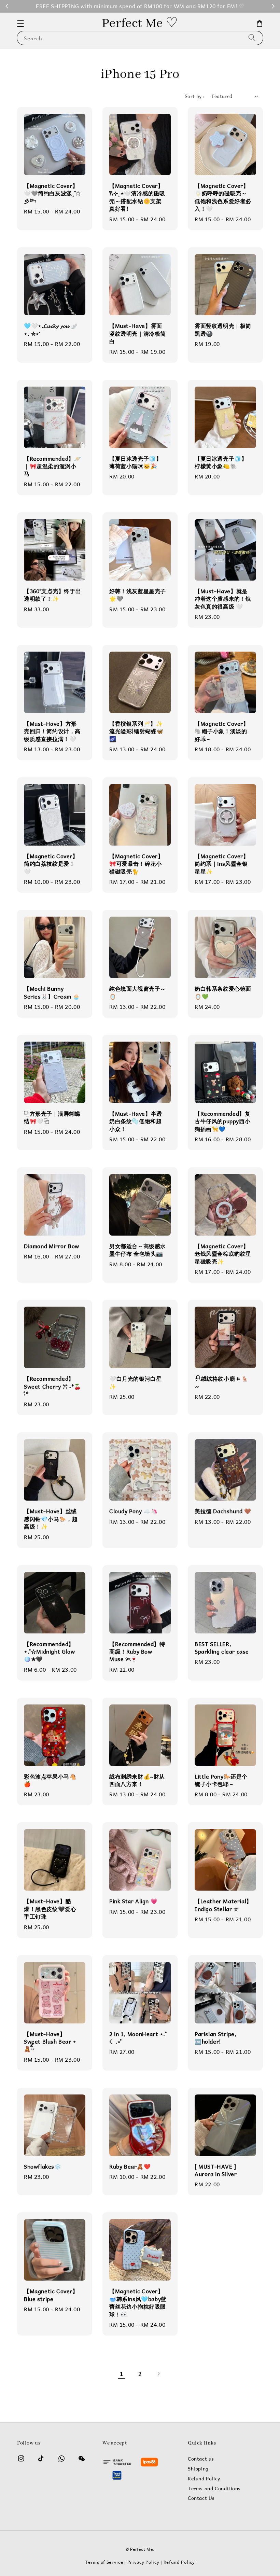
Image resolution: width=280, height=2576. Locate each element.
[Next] (158, 2374)
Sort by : (195, 96)
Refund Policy (204, 2479)
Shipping (198, 2469)
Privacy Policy (143, 2562)
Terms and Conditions (214, 2489)
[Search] (252, 38)
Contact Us (201, 2498)
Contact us (201, 2459)
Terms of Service (104, 2562)
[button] (20, 24)
